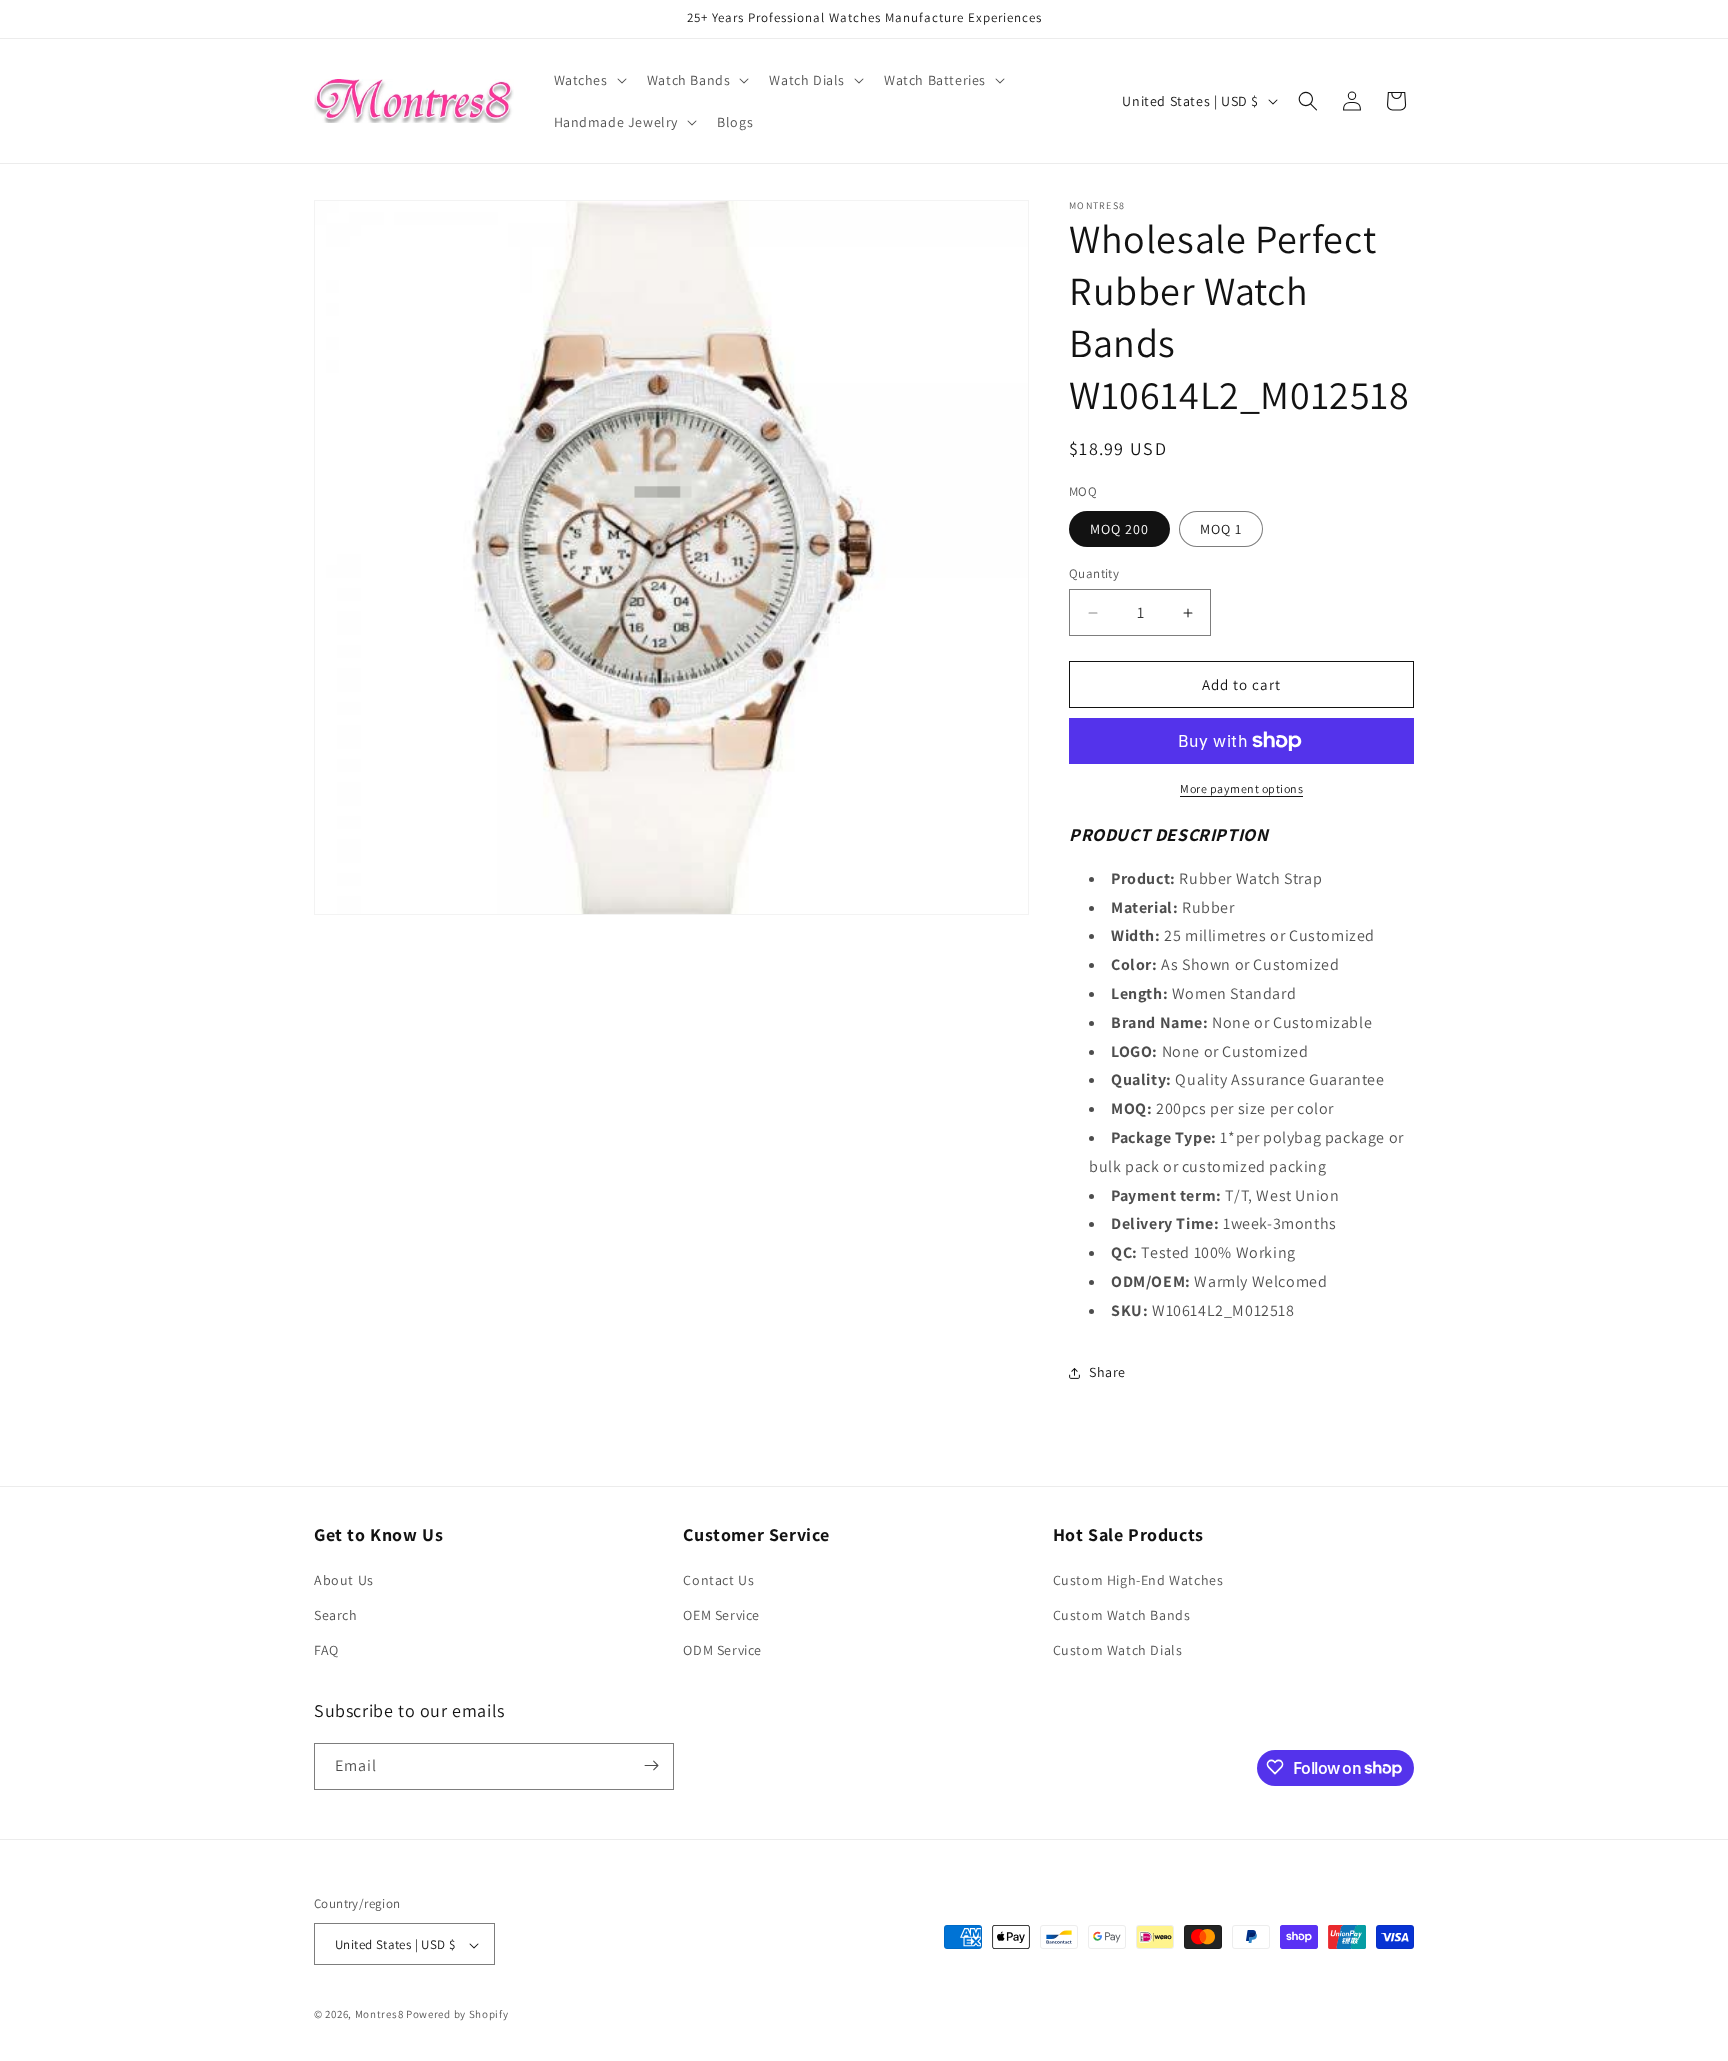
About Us (344, 1580)
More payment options (1241, 788)
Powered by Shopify (457, 2015)
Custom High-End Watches (1138, 1580)
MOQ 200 (1119, 529)
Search (336, 1615)
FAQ (326, 1651)
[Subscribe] (651, 1765)
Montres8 (379, 2015)
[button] (588, 80)
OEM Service (721, 1615)
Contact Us (718, 1580)
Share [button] (1107, 1372)
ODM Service (722, 1651)
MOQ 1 (1221, 529)
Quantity (1094, 573)
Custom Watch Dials (1118, 1651)
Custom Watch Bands (1122, 1615)
